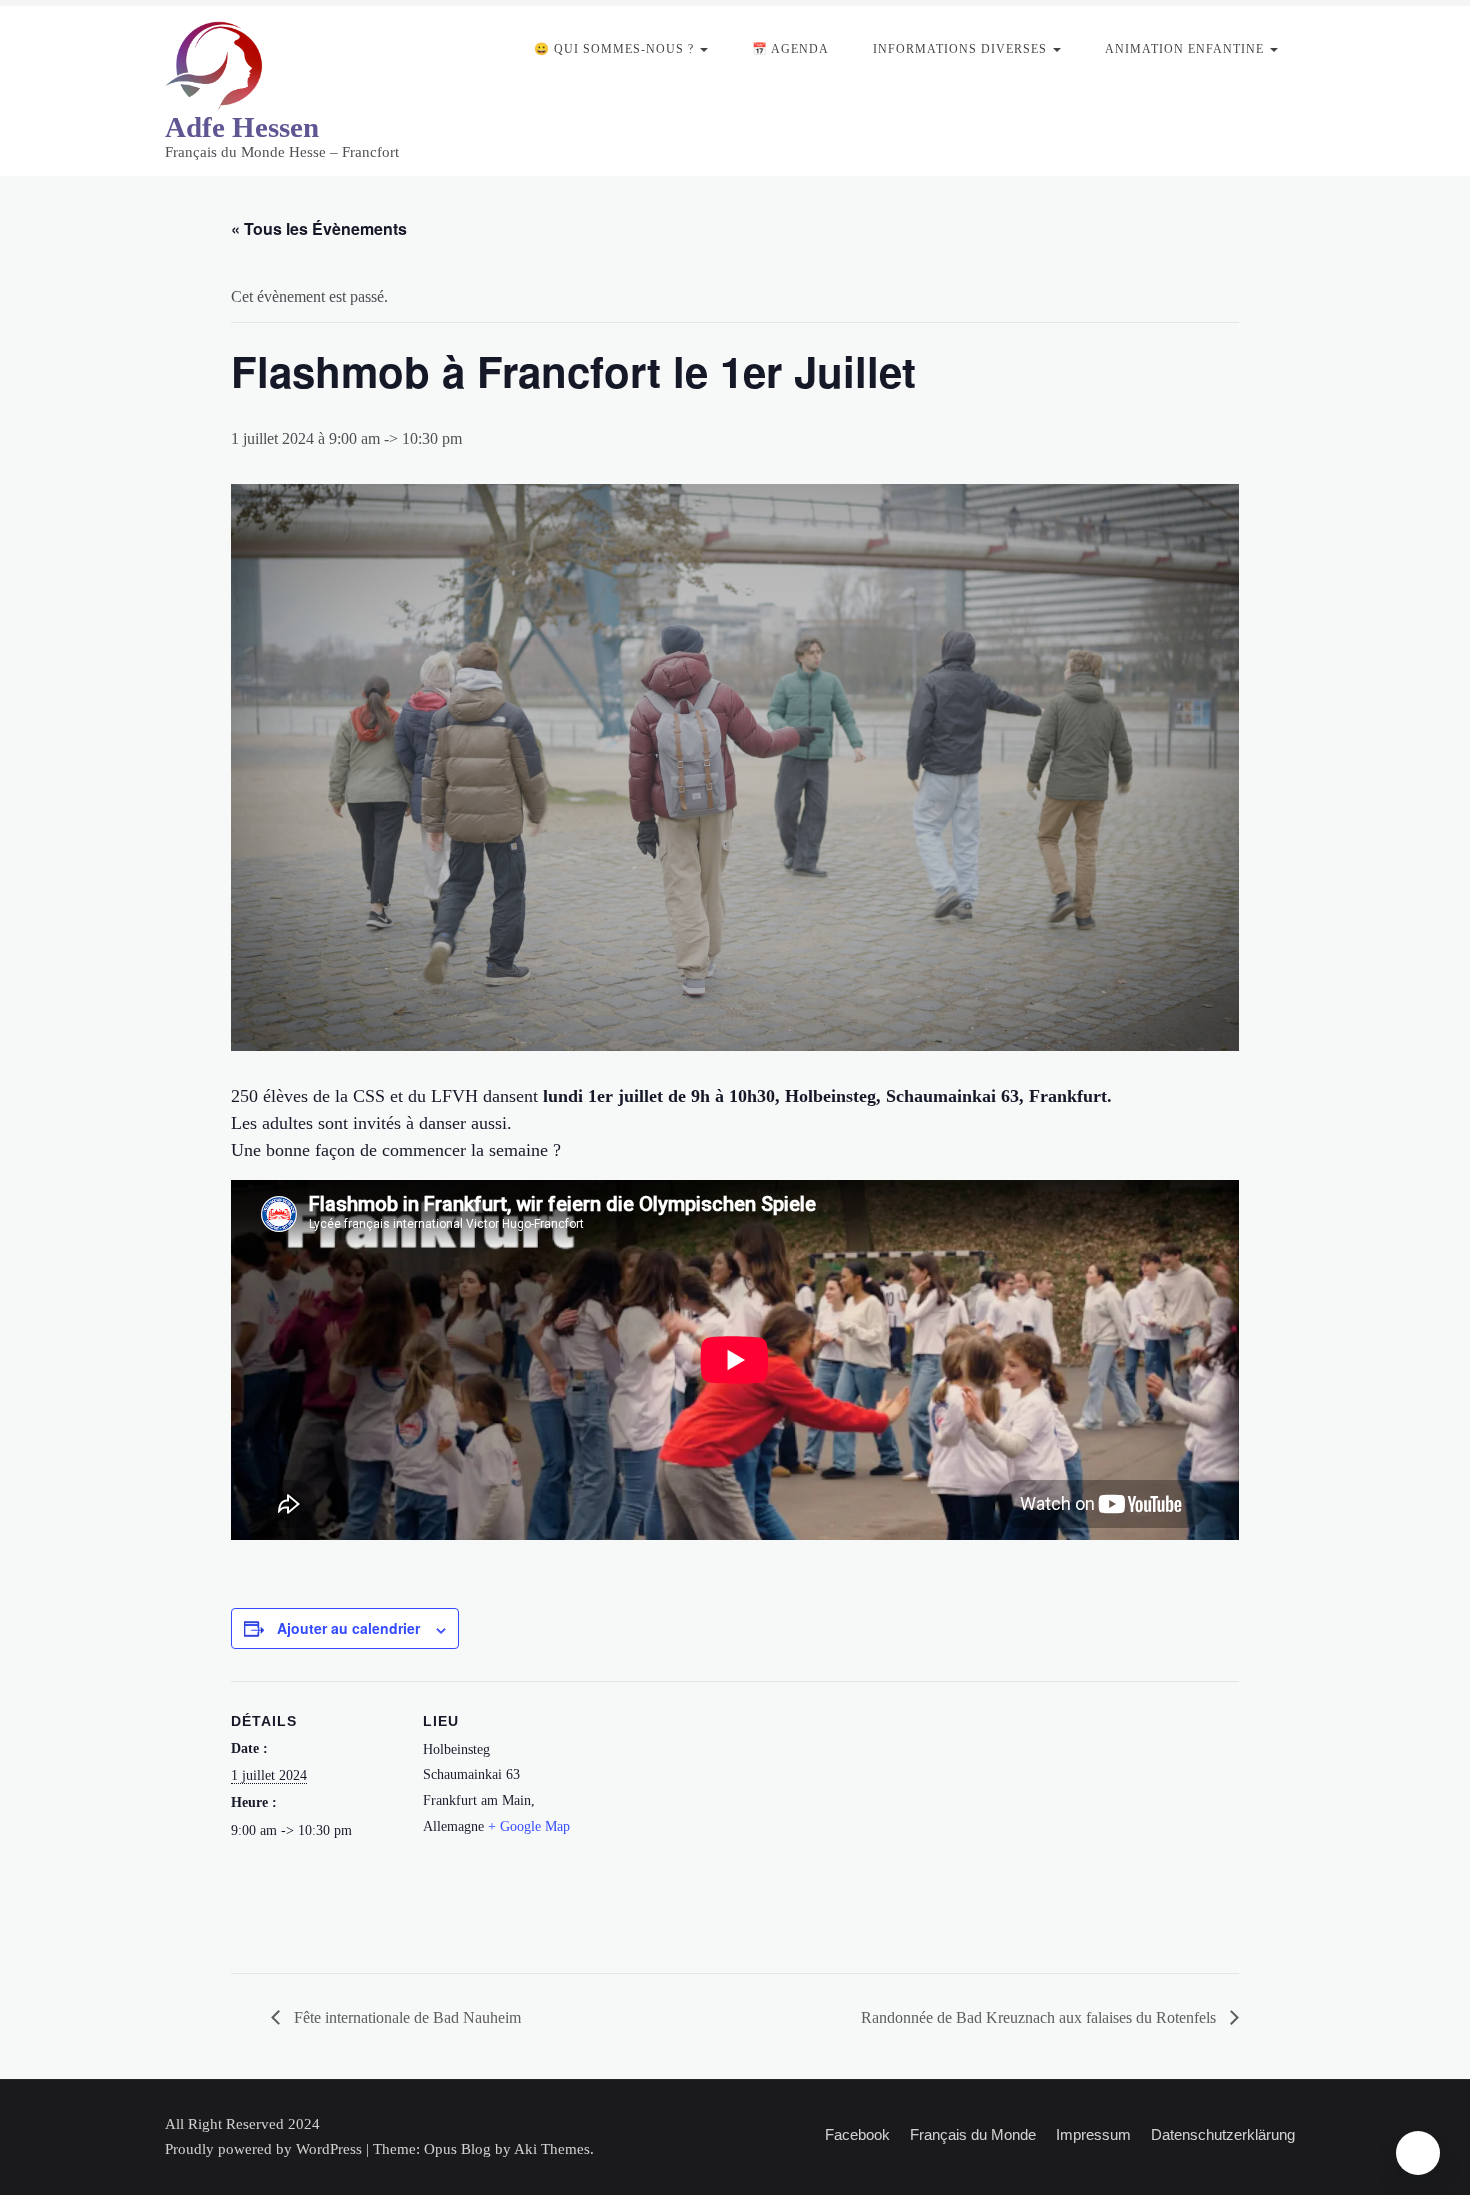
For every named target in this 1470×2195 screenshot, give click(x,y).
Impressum (1093, 2134)
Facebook (857, 2134)
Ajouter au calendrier (348, 1628)
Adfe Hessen (242, 127)
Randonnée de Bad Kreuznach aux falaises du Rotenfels (1040, 2017)
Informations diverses (960, 49)
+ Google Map (529, 1826)
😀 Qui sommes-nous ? (614, 49)
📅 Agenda (790, 49)
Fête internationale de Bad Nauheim (405, 2017)
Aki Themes (552, 2149)
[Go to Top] (1418, 2153)
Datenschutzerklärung (1223, 2134)
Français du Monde (973, 2134)
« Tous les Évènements (319, 228)
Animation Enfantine (1184, 49)
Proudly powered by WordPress (265, 2149)
